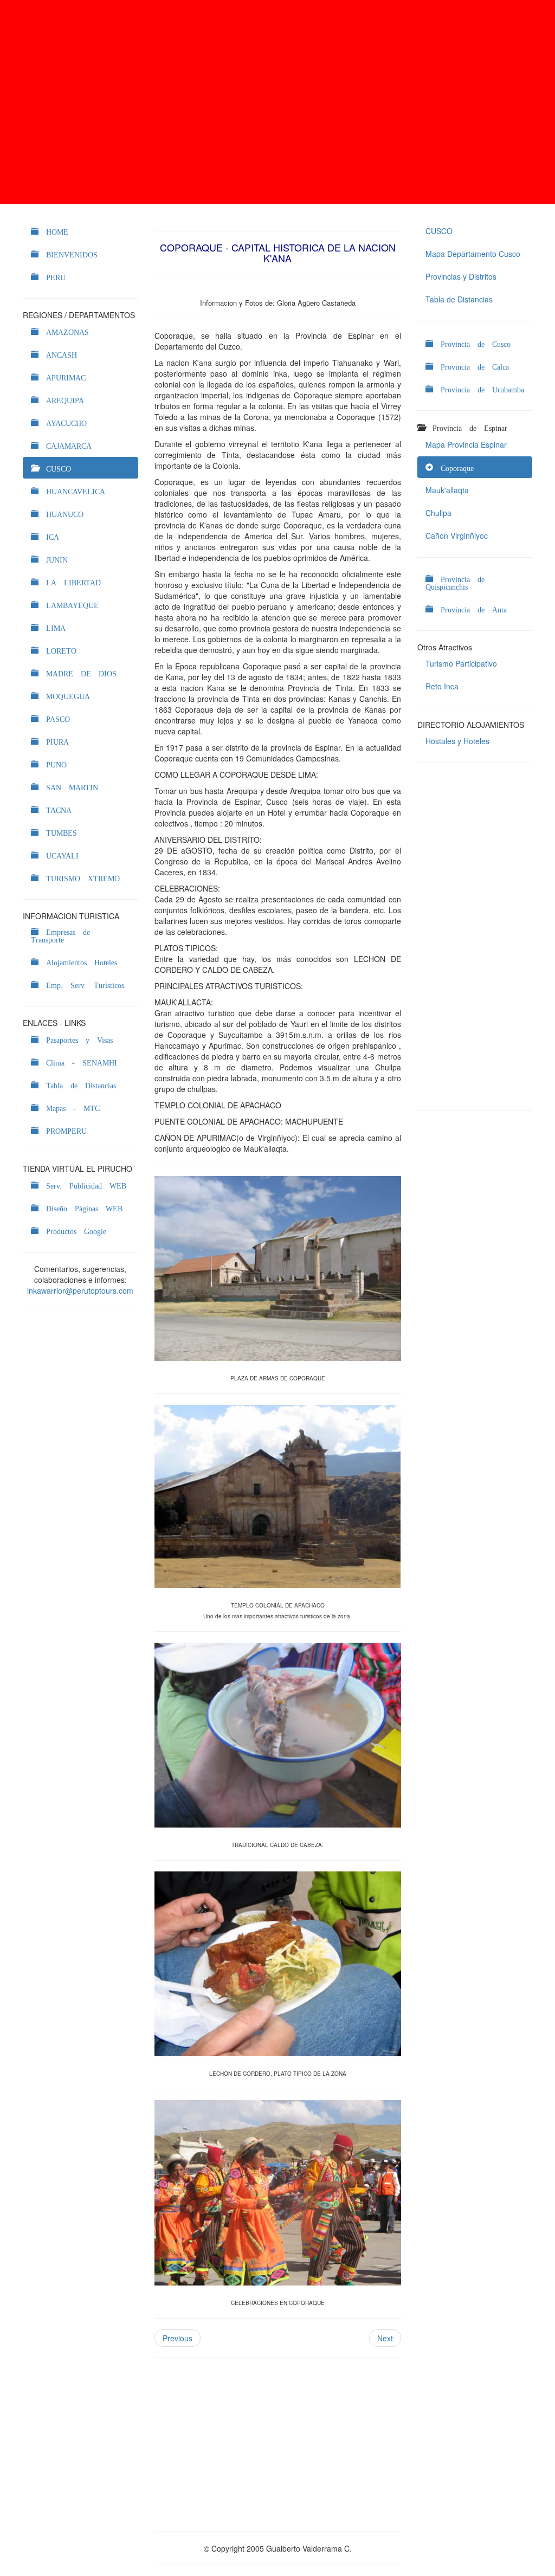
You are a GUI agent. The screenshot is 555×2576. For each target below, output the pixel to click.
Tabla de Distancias (459, 299)
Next (385, 2338)
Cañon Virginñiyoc (457, 535)
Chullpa (438, 513)
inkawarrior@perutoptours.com (80, 1290)
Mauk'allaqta (447, 490)
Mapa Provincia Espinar (466, 444)
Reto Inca (442, 686)
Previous (178, 2338)
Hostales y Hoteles (457, 741)
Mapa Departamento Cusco (473, 254)
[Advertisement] (277, 102)
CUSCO (439, 231)
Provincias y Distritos (461, 276)
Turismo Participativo (461, 663)
